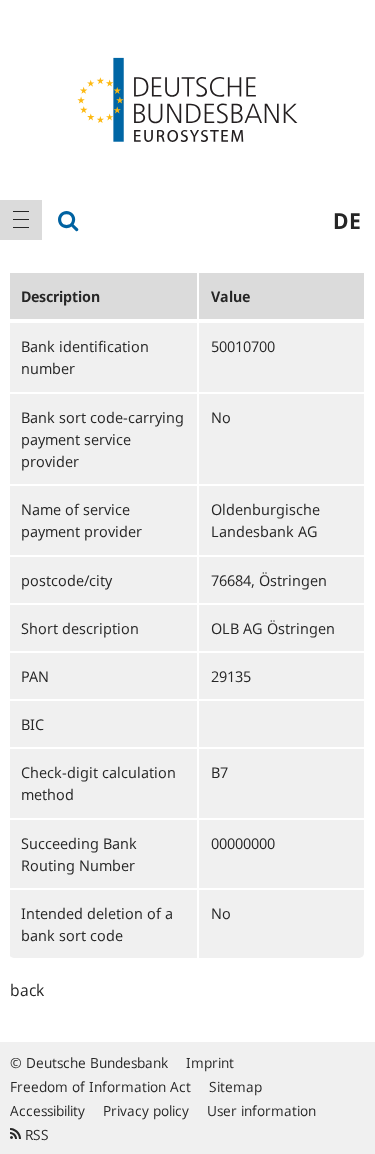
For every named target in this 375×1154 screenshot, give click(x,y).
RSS (35, 1134)
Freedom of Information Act (100, 1086)
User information (261, 1110)
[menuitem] (21, 220)
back (27, 990)
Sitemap (235, 1086)
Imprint (210, 1062)
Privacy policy (146, 1110)
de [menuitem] (347, 220)
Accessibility (47, 1110)
